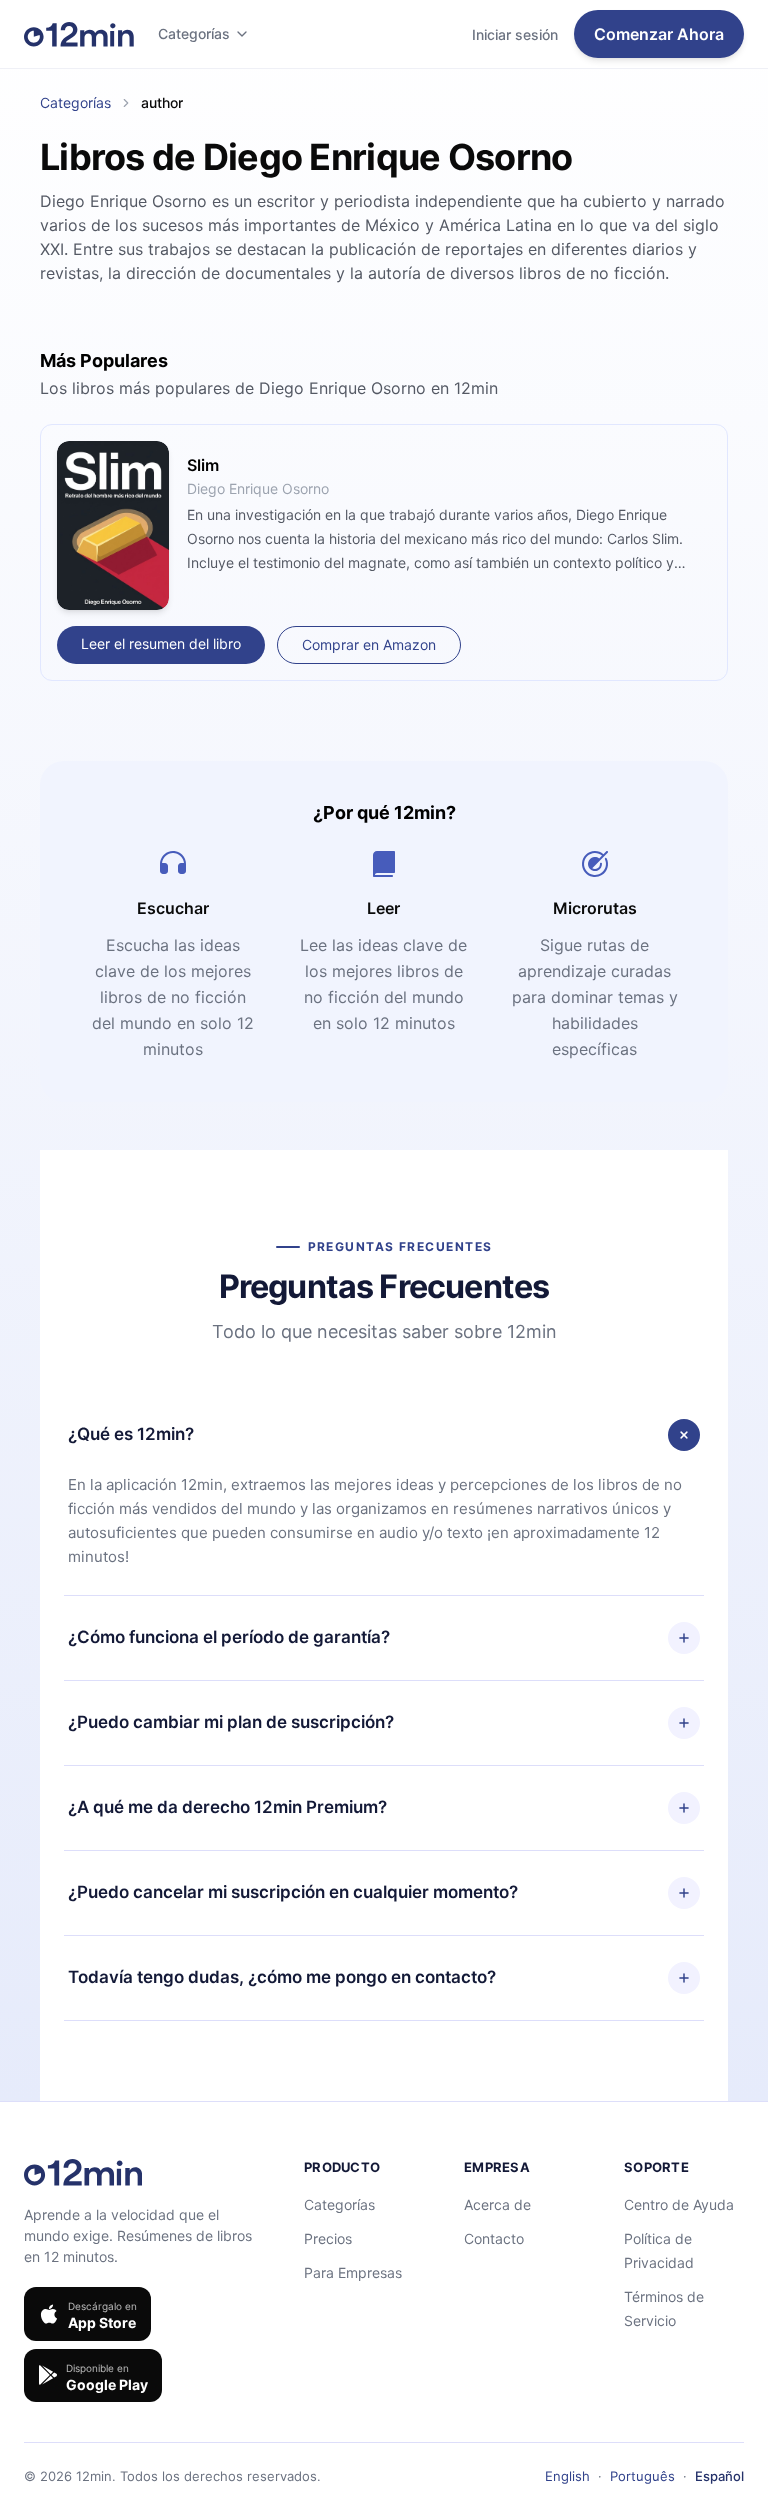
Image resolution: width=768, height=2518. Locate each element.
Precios (328, 2238)
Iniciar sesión (515, 34)
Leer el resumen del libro (161, 643)
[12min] (79, 34)
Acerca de (497, 2204)
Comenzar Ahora (659, 34)
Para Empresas (353, 2272)
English (567, 2476)
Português (642, 2476)
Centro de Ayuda (679, 2204)
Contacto (494, 2238)
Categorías (194, 33)
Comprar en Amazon (369, 644)
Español (719, 2476)
